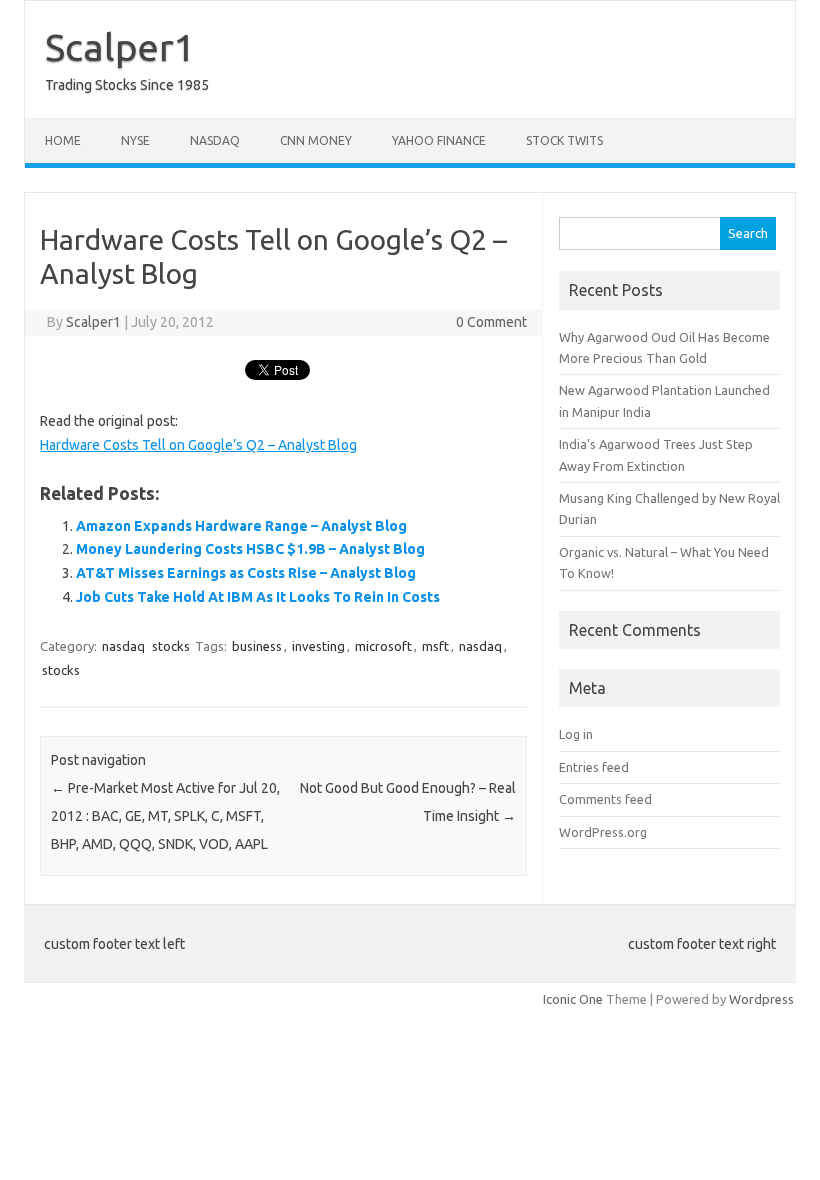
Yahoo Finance (439, 140)
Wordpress (761, 999)
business (257, 646)
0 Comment (491, 322)
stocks (171, 646)
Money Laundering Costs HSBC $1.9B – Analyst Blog (250, 549)
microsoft (383, 646)
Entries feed (594, 767)
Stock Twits (564, 140)
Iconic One (573, 999)
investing (318, 646)
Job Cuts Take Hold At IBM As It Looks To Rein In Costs (258, 597)
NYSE (135, 140)
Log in (576, 734)
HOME (63, 140)
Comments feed (605, 799)
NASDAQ (215, 140)
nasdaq (123, 646)
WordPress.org (603, 832)
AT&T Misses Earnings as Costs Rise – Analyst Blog (246, 573)
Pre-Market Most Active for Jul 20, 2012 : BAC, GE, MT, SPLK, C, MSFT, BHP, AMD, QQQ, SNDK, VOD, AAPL (165, 816)
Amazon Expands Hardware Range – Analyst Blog (241, 526)
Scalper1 (120, 47)
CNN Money (316, 140)
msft (435, 646)
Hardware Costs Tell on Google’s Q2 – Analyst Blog (198, 445)
